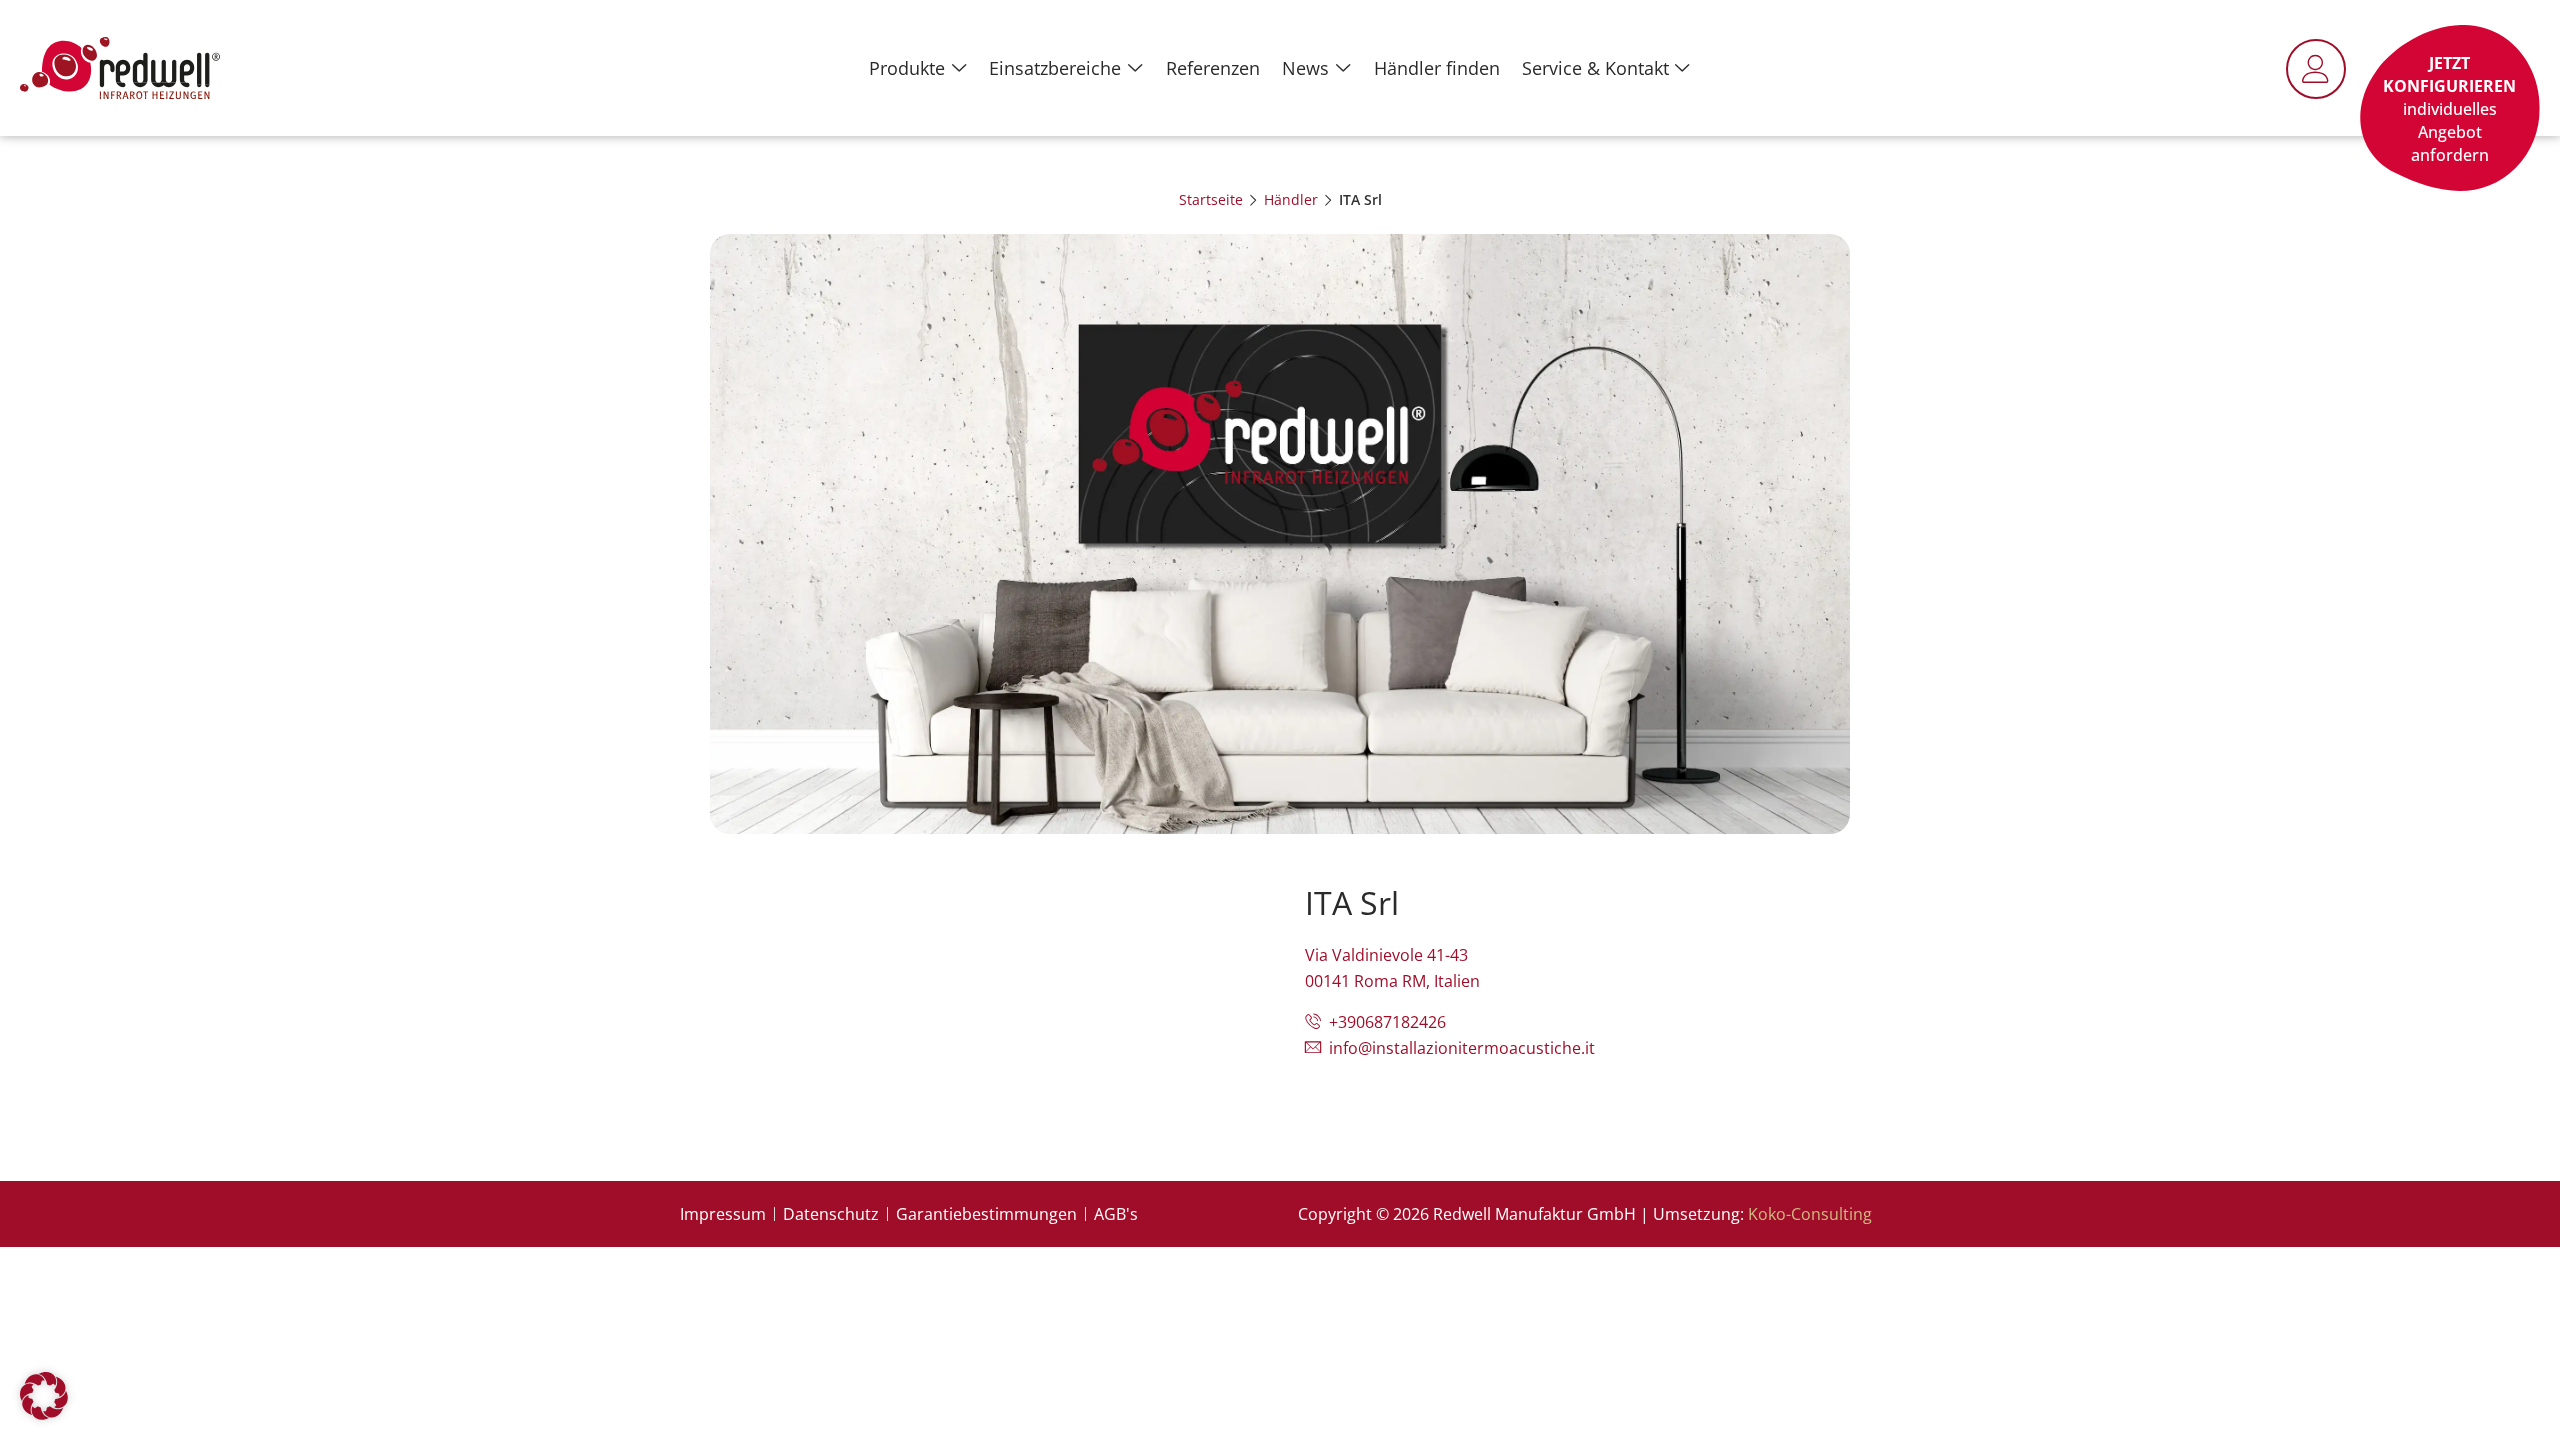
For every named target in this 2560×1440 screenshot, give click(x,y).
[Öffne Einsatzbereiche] (1135, 68)
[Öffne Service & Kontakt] (1683, 68)
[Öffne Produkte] (959, 68)
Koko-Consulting (1810, 1214)
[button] (44, 1396)
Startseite (1211, 199)
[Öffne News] (1343, 68)
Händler (1291, 199)
